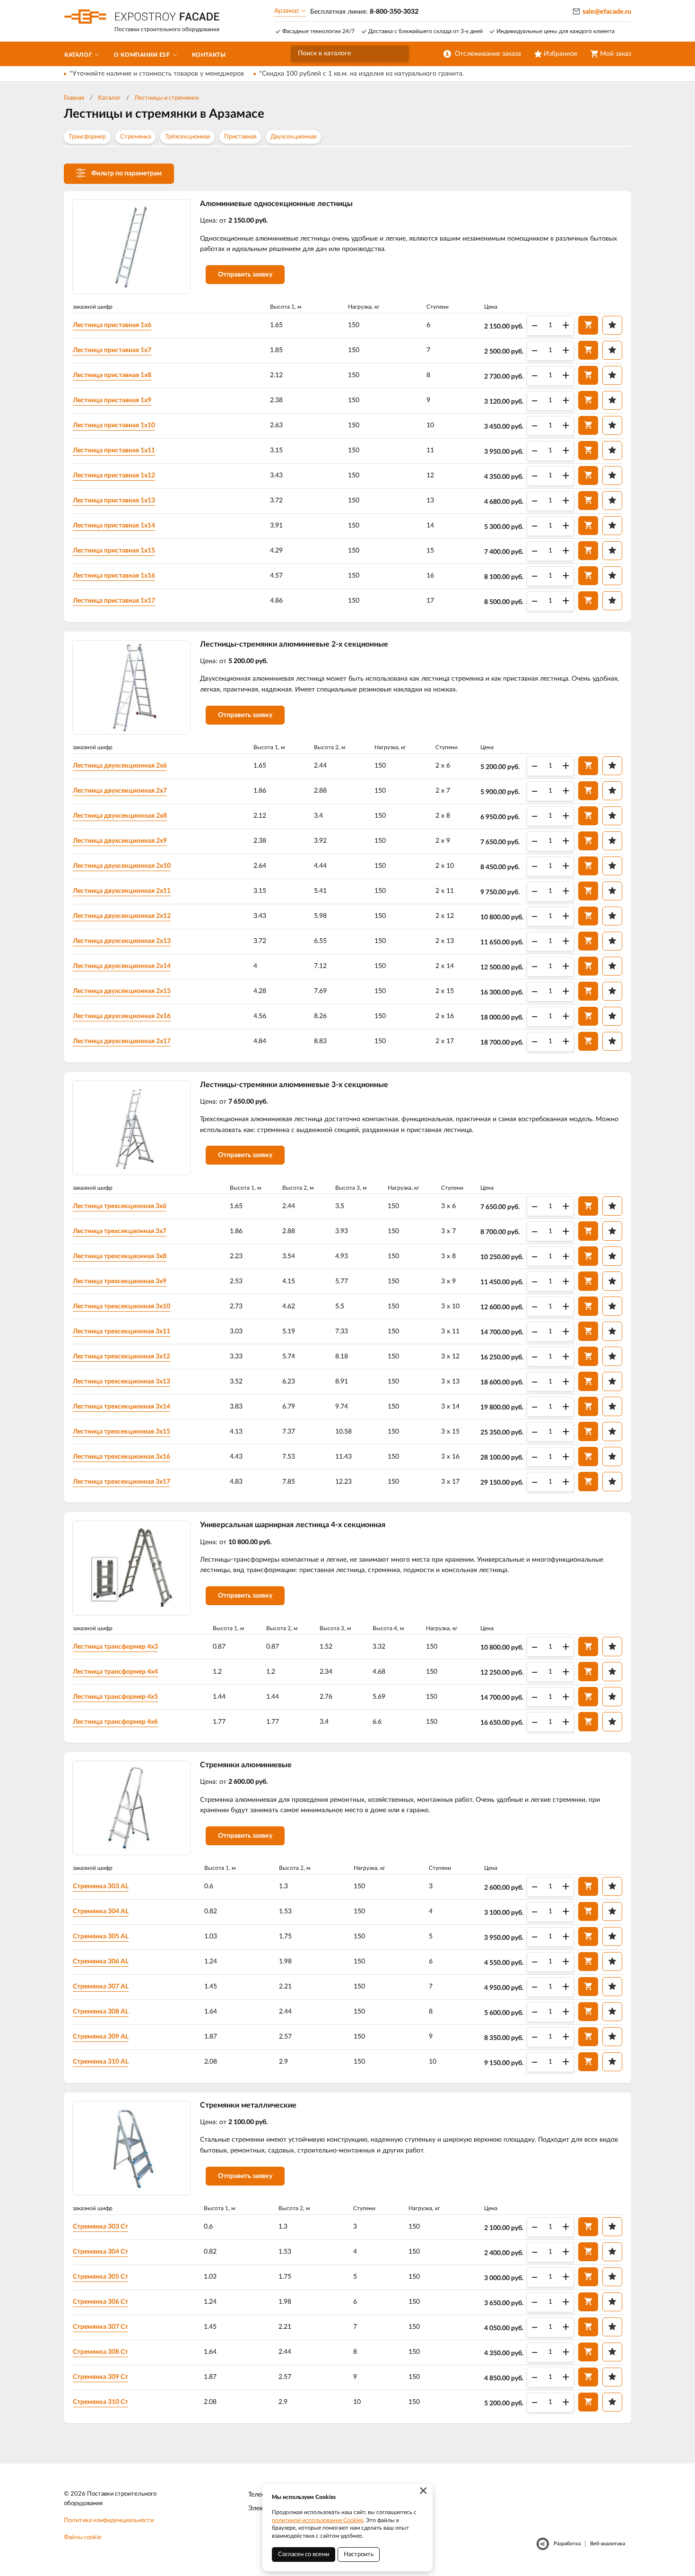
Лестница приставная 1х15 (114, 551)
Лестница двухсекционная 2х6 (120, 766)
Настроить (359, 2554)
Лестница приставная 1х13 (114, 501)
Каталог (109, 98)
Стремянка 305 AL (101, 1936)
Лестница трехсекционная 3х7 (120, 1231)
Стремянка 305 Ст (100, 2277)
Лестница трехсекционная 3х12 (122, 1357)
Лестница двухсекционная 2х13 (122, 941)
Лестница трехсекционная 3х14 (122, 1407)
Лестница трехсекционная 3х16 (122, 1457)
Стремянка (135, 137)
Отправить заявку (245, 275)
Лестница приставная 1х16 (114, 576)
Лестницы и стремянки (166, 98)
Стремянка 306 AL (101, 1962)
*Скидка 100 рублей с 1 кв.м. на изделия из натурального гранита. (361, 74)
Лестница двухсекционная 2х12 (122, 916)
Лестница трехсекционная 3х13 (122, 1382)
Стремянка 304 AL (101, 1911)
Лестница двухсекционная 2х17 (122, 1041)
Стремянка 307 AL (101, 1987)
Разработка (567, 2544)
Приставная (240, 137)
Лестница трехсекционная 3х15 (122, 1432)
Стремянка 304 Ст (100, 2252)
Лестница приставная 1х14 (114, 526)
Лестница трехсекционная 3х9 (120, 1281)
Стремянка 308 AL (101, 2012)
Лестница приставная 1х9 (112, 400)
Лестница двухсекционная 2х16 (122, 1016)
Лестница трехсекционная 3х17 (122, 1482)
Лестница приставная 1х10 (114, 425)
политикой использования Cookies (317, 2520)
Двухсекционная (293, 137)
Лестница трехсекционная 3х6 (120, 1206)
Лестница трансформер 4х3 (115, 1647)
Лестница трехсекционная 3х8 (120, 1256)
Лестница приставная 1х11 (114, 450)
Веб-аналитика (608, 2544)
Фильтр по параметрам (126, 173)
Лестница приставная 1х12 (114, 475)
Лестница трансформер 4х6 (115, 1722)
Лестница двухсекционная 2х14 (122, 966)
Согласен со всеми (304, 2554)
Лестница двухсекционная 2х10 (122, 866)
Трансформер (87, 137)
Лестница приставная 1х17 (114, 601)
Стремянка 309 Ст (100, 2377)
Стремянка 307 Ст (100, 2327)
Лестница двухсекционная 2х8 (120, 816)
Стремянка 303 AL (101, 1886)
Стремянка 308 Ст (100, 2352)
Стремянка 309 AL (101, 2037)
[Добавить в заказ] (588, 325)
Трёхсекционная (187, 137)
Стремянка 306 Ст (100, 2302)
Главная (74, 98)
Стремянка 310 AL (101, 2062)
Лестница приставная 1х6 (112, 325)
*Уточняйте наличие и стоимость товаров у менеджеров (157, 74)
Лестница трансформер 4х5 (115, 1697)
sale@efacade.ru (607, 12)
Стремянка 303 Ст (100, 2227)
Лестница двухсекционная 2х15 (122, 991)
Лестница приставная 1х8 (112, 375)
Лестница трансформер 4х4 (115, 1672)
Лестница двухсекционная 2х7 (120, 791)
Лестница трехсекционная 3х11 (122, 1331)
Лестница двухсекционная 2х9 (120, 841)
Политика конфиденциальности (109, 2520)
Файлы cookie (83, 2537)
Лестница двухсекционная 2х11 (122, 891)
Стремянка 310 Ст (100, 2402)
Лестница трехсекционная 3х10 (122, 1306)
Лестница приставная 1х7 (112, 350)
